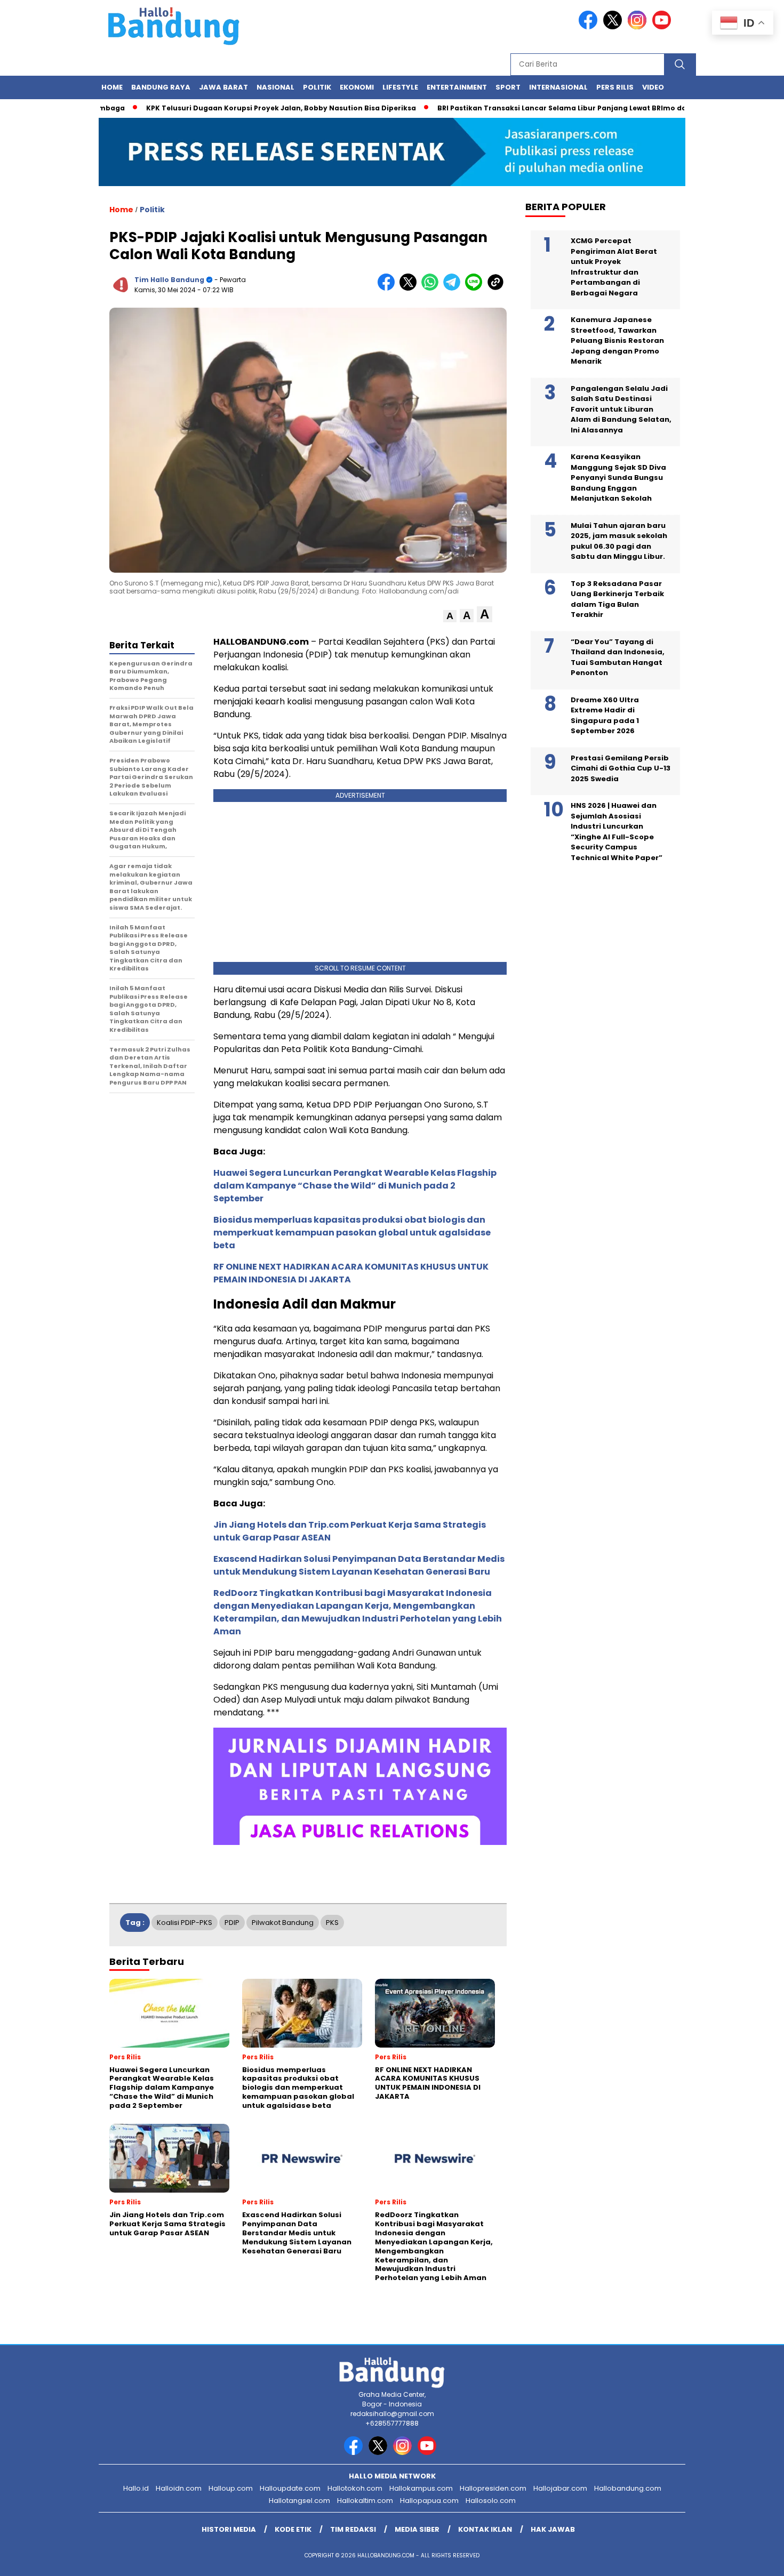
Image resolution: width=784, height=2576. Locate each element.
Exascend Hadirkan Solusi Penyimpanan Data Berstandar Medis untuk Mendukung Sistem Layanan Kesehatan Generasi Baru (359, 1565)
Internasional (558, 87)
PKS (332, 1923)
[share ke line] (476, 288)
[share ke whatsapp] (432, 288)
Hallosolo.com (491, 2501)
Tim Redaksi (353, 2529)
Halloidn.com (179, 2488)
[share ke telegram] (454, 288)
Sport (508, 87)
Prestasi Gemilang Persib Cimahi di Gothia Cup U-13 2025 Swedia (621, 768)
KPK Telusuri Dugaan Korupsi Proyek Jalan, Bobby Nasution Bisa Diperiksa (235, 108)
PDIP (232, 1923)
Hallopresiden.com (493, 2488)
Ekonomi (357, 87)
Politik (317, 87)
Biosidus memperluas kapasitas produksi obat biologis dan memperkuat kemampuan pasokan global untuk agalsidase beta (352, 1233)
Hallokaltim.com (365, 2501)
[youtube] (663, 27)
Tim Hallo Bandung (169, 280)
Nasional (275, 87)
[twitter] (614, 27)
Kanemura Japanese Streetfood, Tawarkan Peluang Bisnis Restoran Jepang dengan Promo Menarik (617, 341)
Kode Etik (293, 2529)
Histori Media (229, 2529)
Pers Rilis (615, 87)
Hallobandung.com (628, 2488)
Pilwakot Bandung (283, 1923)
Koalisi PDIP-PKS (185, 1923)
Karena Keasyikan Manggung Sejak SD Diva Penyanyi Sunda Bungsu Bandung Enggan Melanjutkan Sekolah (618, 478)
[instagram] (639, 27)
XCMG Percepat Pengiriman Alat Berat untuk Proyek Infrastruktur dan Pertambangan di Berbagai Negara (614, 267)
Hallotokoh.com (355, 2488)
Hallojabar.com (560, 2488)
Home (112, 87)
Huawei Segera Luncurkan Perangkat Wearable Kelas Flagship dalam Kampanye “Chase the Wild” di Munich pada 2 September (355, 1186)
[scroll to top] (752, 2559)
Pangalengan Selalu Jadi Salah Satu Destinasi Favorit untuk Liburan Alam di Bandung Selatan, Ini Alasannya (621, 409)
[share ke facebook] (389, 288)
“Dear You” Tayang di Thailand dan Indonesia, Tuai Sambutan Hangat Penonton (618, 657)
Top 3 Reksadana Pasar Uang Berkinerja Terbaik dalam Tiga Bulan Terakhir (617, 599)
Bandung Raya (161, 87)
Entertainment (457, 87)
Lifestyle (400, 87)
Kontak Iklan (485, 2529)
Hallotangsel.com (299, 2501)
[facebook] (590, 27)
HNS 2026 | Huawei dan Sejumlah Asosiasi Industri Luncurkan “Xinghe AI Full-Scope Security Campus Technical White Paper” (617, 832)
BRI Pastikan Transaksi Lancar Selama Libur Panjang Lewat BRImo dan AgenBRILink (541, 108)
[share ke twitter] (410, 288)
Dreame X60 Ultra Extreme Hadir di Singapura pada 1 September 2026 (605, 716)
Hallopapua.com (429, 2501)
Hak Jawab (553, 2529)
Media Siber (417, 2529)
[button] (450, 616)
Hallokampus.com (421, 2488)
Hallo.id (136, 2488)
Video (653, 87)
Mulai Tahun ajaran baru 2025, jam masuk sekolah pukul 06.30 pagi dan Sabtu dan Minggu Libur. (619, 541)
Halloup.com (231, 2488)
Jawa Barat (223, 87)
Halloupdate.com (290, 2488)
